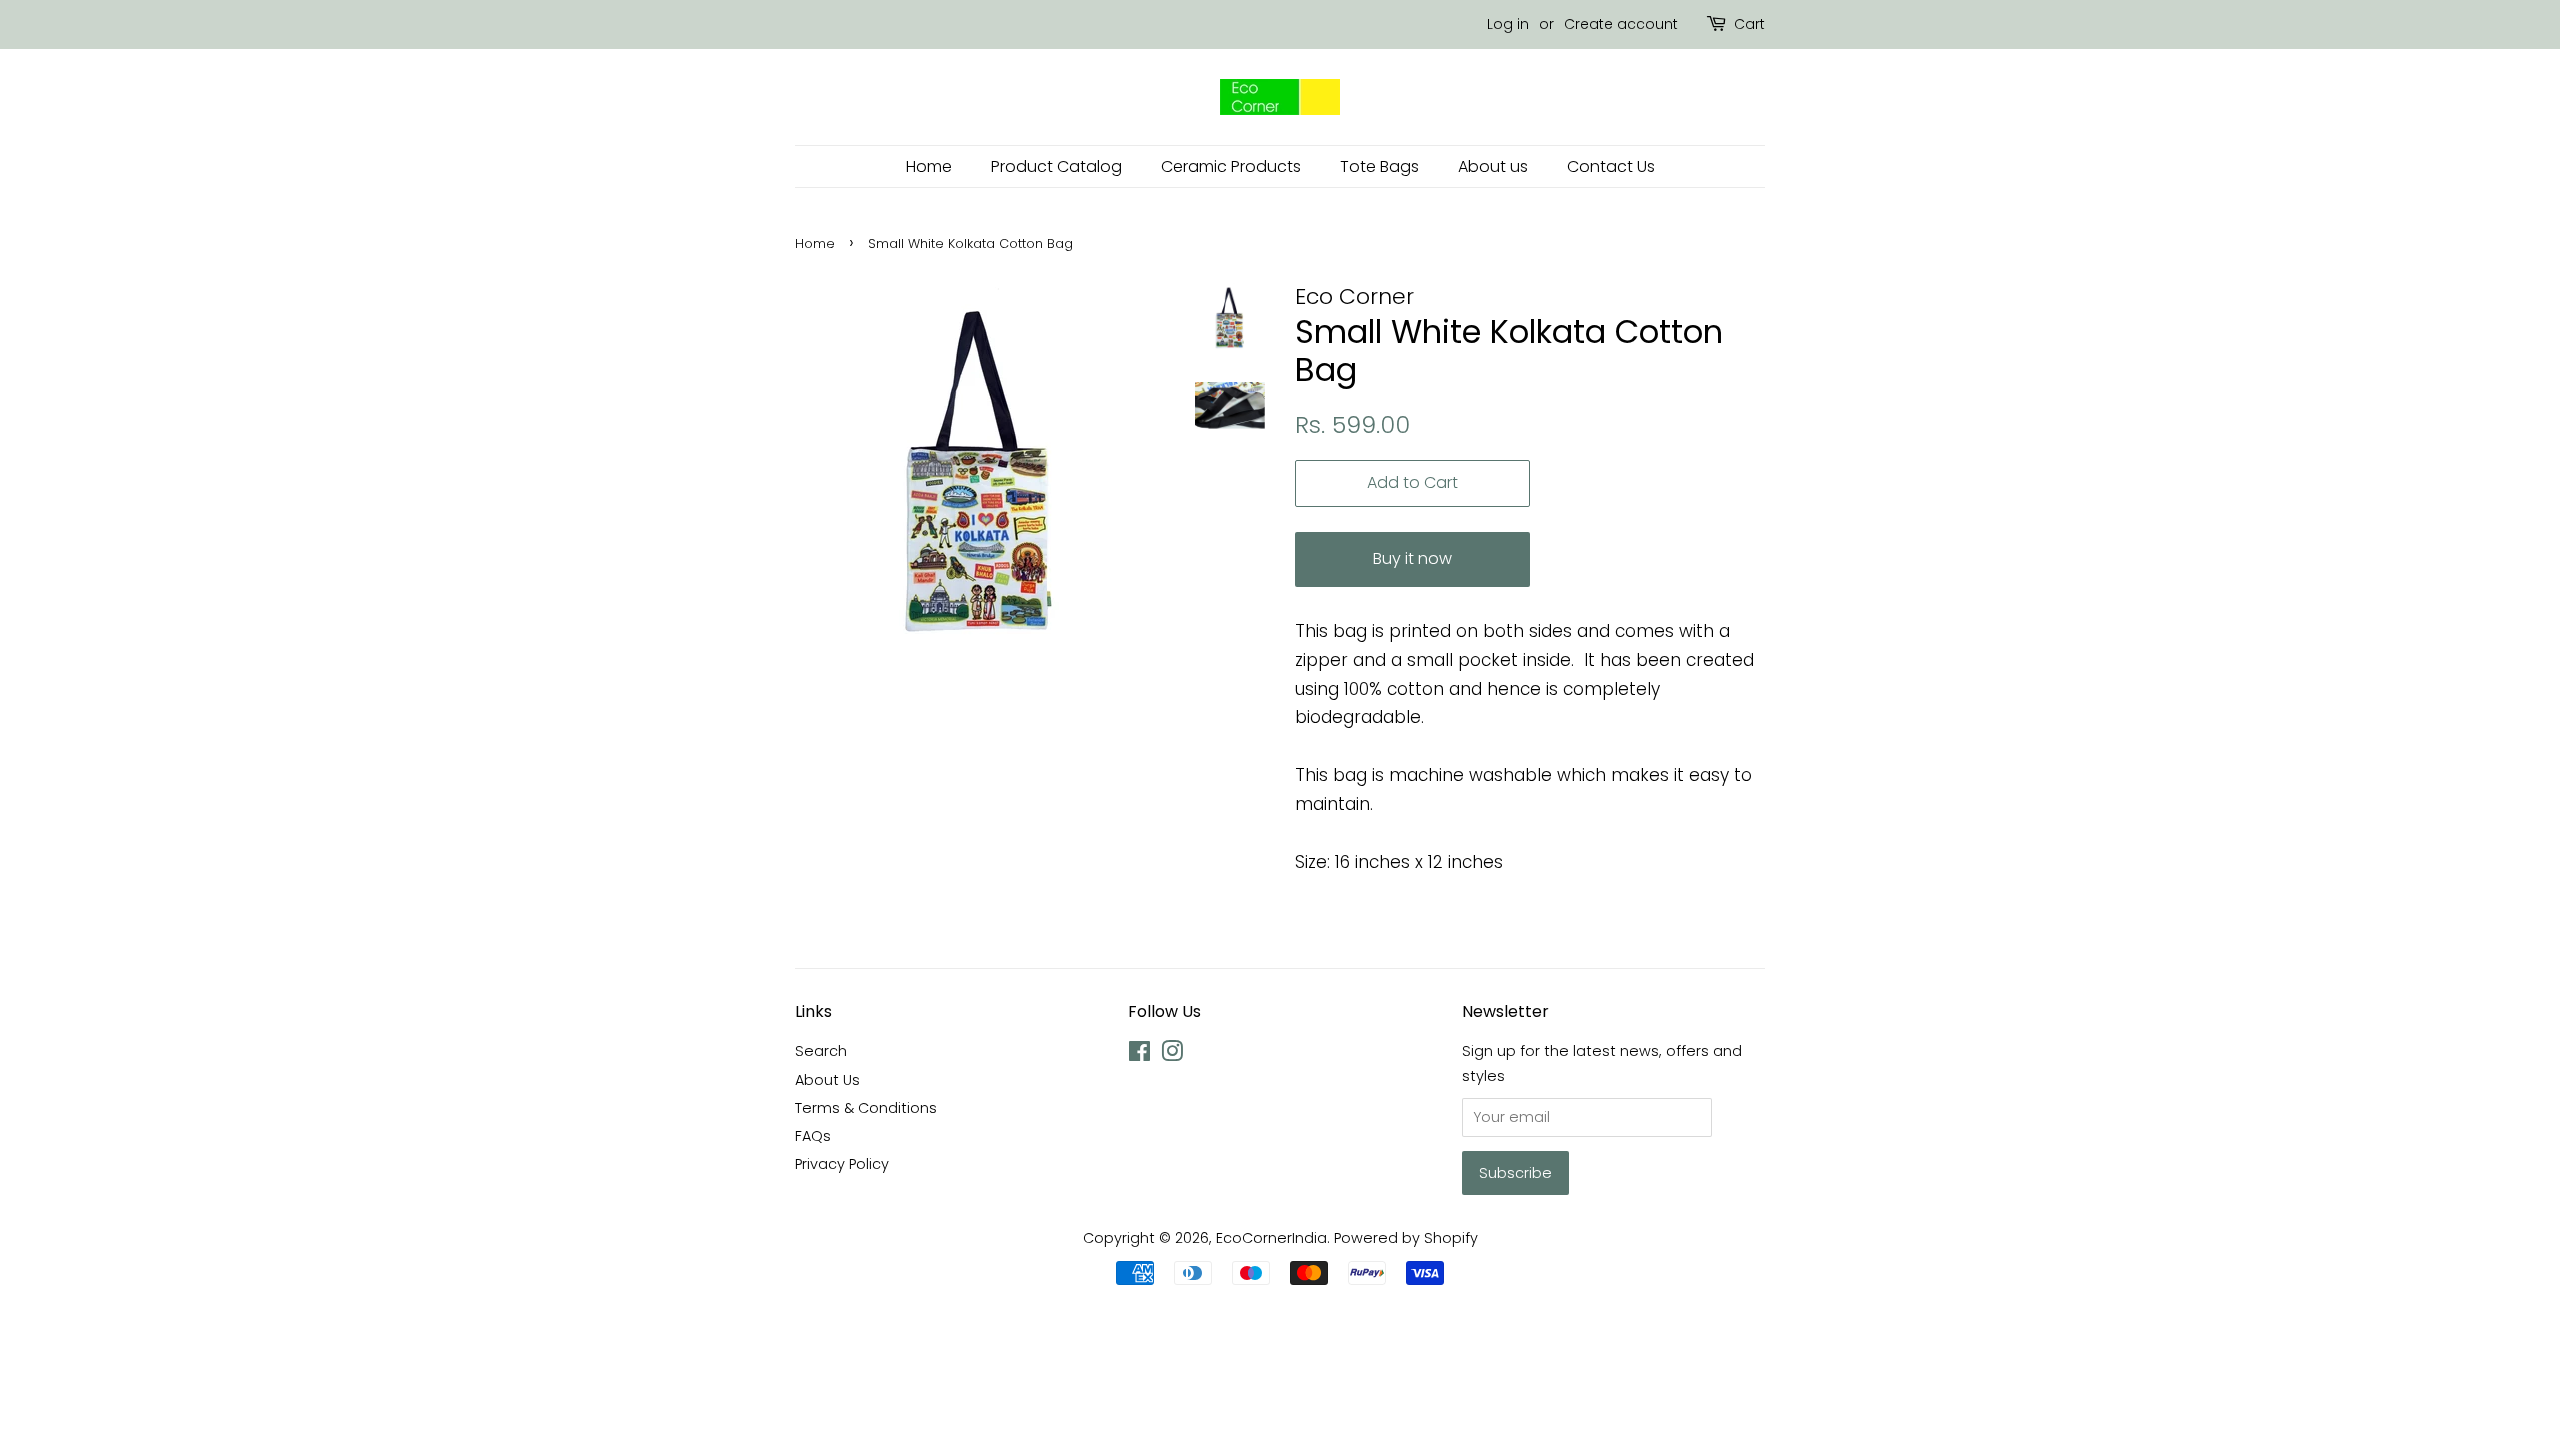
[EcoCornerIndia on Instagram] (1172, 1055)
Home (929, 166)
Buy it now (1412, 558)
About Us (827, 1080)
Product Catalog (1056, 166)
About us (1493, 166)
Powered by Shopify (1406, 1238)
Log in (1508, 24)
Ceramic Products (1231, 166)
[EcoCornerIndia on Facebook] (1139, 1055)
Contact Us (1611, 166)
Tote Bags (1379, 166)
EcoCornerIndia (1271, 1238)
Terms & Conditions (866, 1108)
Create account (1621, 24)
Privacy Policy (842, 1164)
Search (821, 1051)
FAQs (813, 1136)
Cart (1749, 24)
